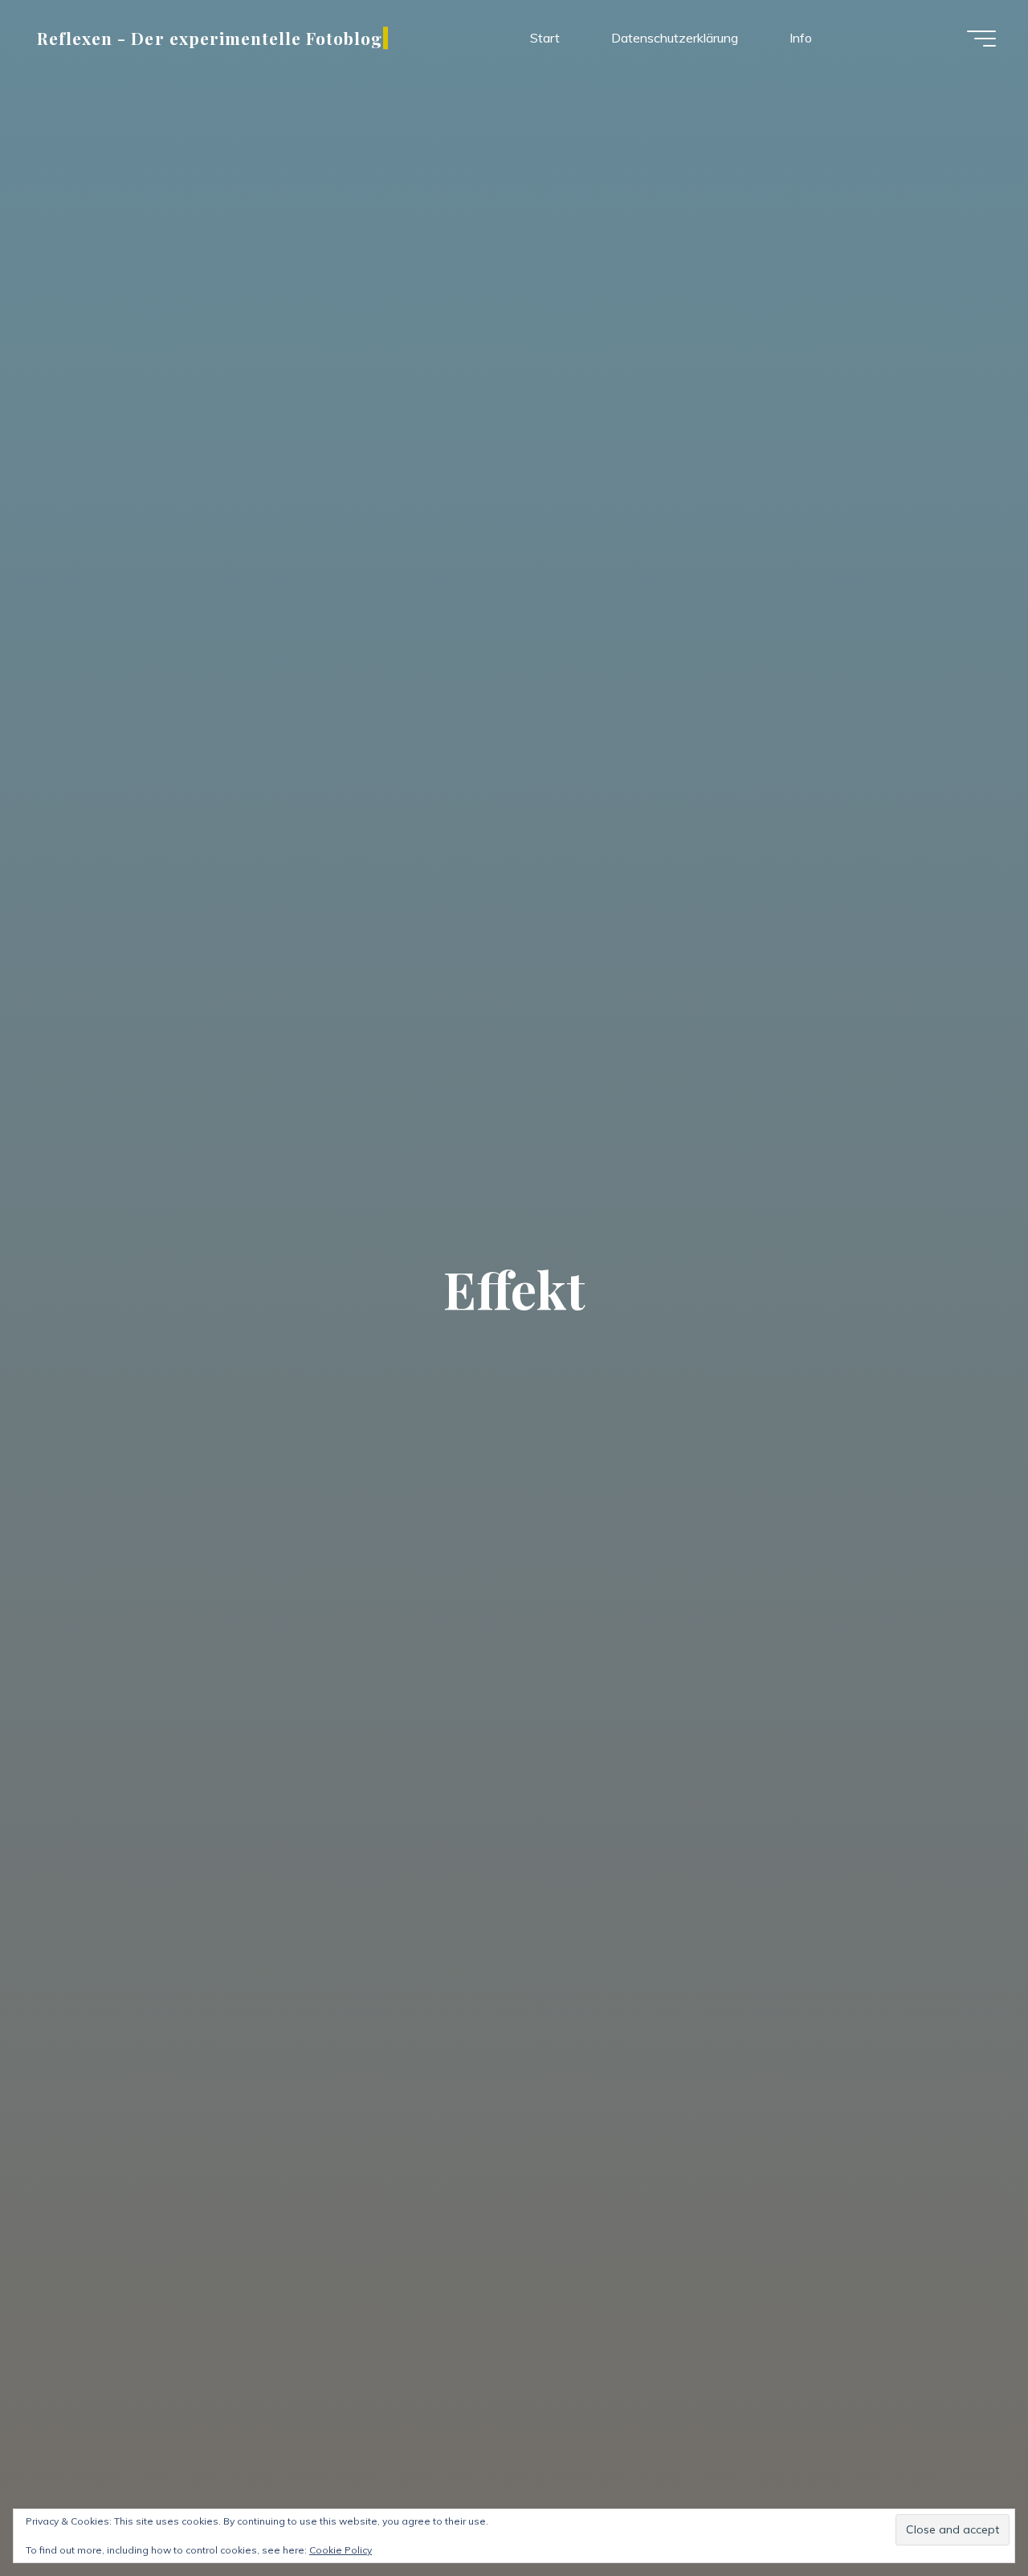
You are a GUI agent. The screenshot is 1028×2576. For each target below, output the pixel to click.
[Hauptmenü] (981, 39)
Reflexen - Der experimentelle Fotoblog (210, 38)
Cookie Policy (341, 2550)
